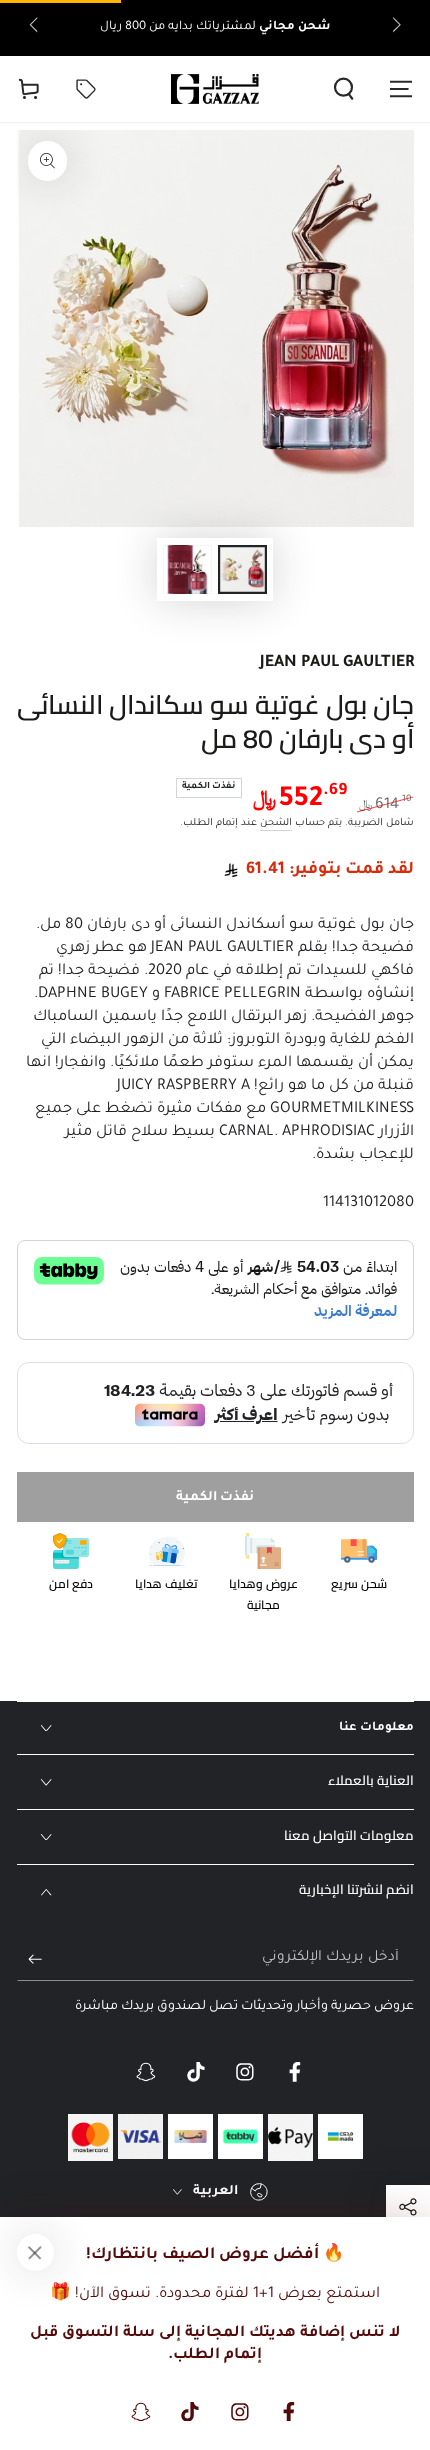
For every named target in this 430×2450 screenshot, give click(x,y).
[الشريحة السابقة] (394, 28)
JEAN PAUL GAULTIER (337, 663)
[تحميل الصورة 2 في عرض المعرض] (187, 569)
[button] (344, 89)
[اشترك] (29, 1959)
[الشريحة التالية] (35, 28)
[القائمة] (401, 89)
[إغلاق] (35, 2252)
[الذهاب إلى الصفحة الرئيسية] (215, 89)
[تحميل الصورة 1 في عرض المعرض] (242, 569)
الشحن (276, 823)
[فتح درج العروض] (85, 89)
